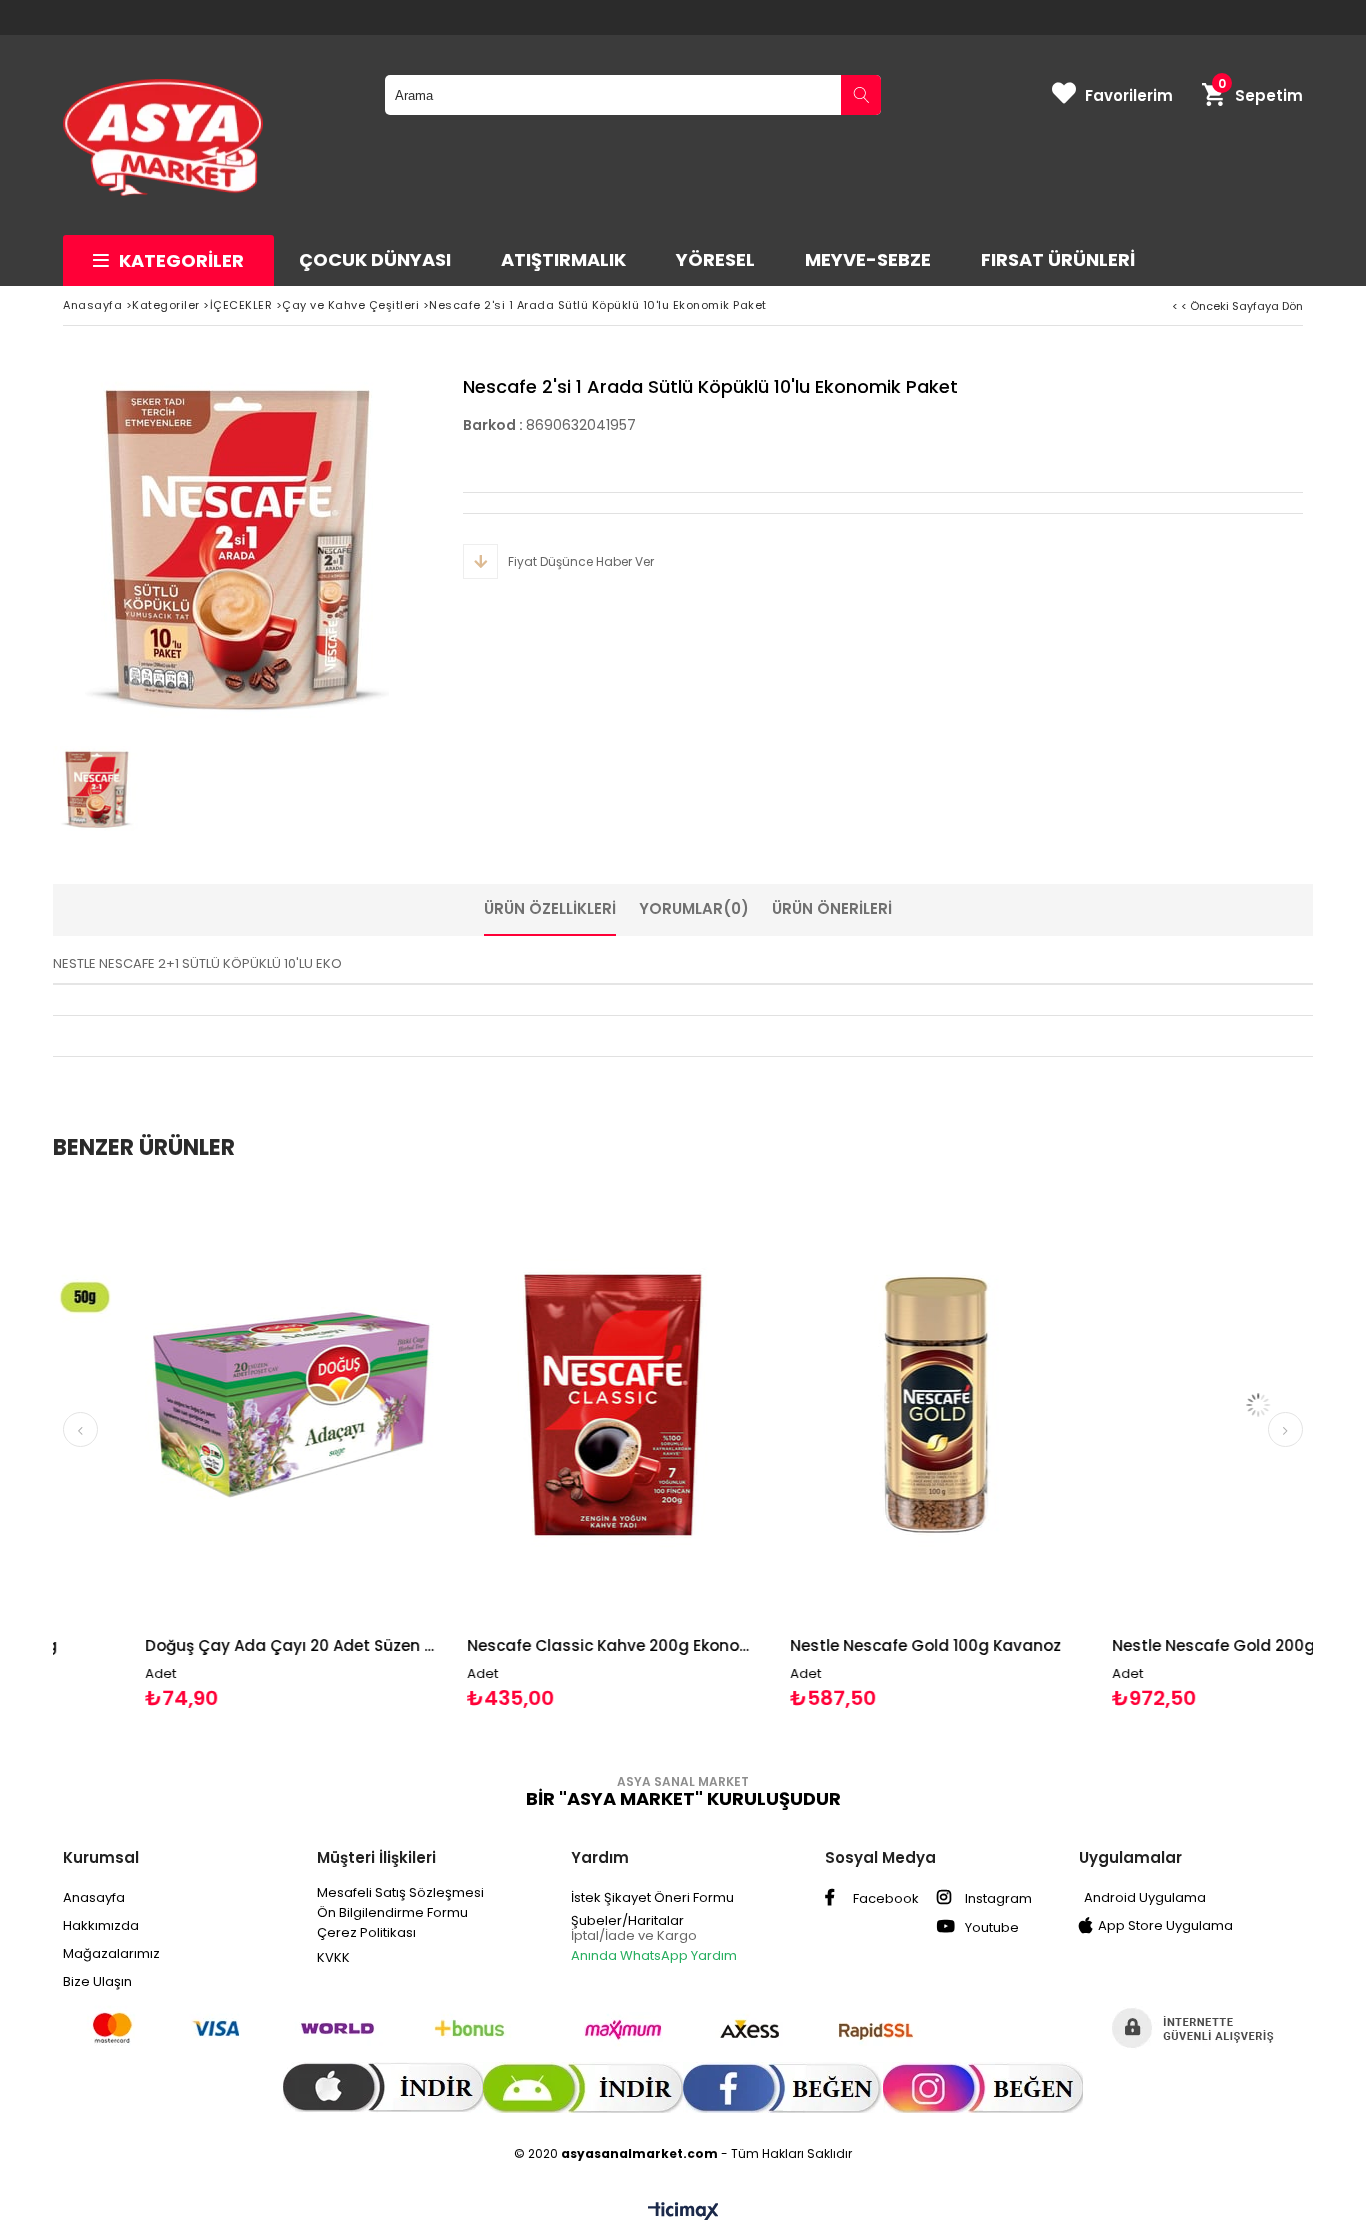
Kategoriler (181, 260)
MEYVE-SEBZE (868, 259)
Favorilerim (1129, 95)
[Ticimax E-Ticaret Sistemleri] (683, 2212)
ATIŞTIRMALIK (563, 259)
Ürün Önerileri (832, 908)
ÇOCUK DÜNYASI (375, 259)
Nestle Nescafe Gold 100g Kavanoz (835, 1645)
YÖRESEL (715, 259)
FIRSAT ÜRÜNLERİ (1058, 259)
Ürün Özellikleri (550, 908)
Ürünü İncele (271, 1447)
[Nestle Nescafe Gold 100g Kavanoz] (846, 1404)
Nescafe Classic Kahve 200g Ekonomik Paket (524, 1645)
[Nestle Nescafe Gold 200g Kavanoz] (1169, 1404)
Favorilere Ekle (201, 1447)
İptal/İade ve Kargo (634, 1935)
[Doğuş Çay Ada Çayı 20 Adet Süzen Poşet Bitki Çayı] (201, 1404)
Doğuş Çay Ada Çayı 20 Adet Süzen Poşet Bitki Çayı (201, 1645)
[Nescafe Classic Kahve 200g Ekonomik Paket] (524, 1404)
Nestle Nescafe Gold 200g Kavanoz (1160, 1645)
